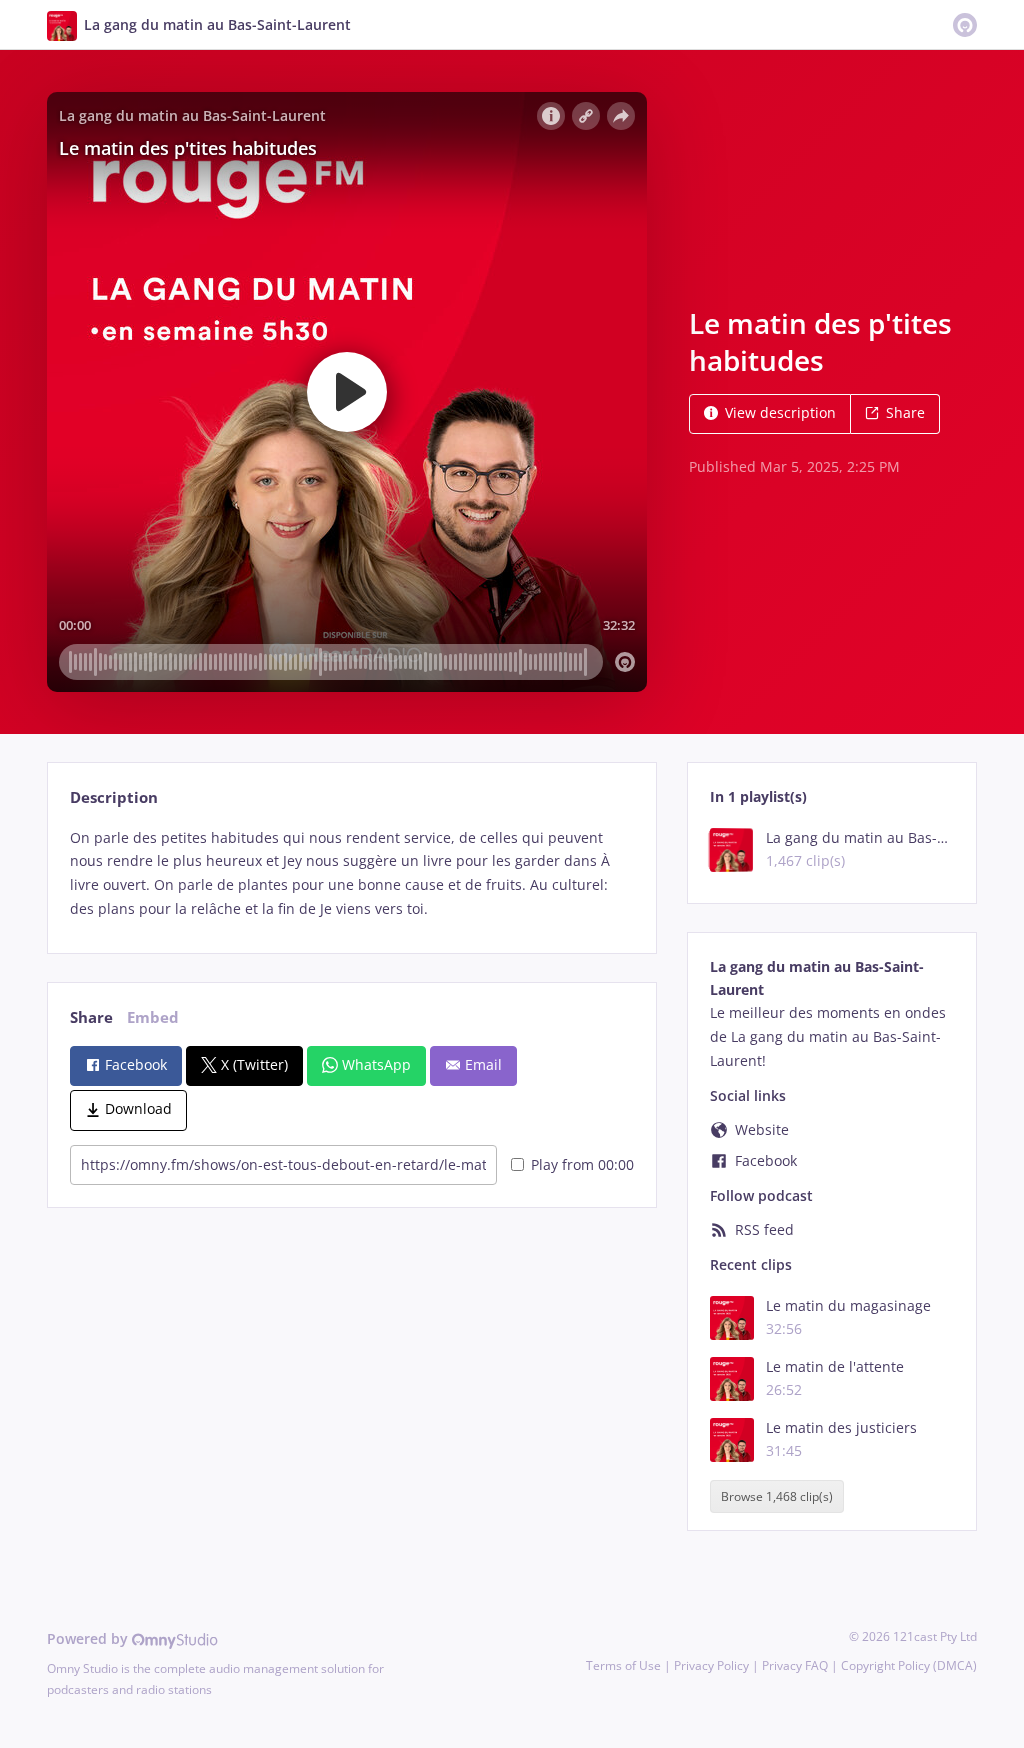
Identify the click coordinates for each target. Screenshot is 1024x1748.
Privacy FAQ (795, 1665)
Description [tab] (114, 797)
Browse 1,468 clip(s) (777, 1496)
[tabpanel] (351, 873)
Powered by (89, 1638)
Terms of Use (623, 1665)
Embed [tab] (153, 1017)
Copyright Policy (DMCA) (909, 1665)
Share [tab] (91, 1017)
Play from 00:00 (582, 1164)
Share (905, 412)
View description (780, 412)
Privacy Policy (711, 1665)
